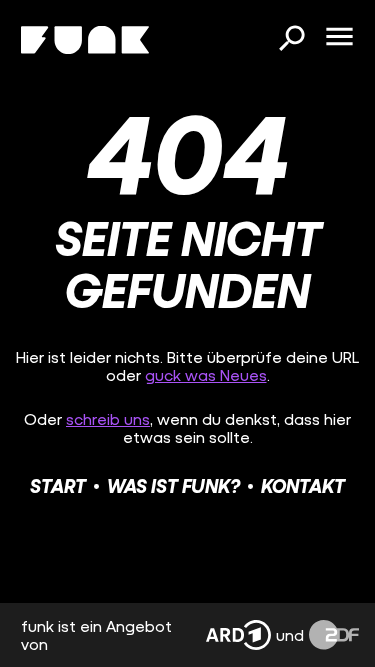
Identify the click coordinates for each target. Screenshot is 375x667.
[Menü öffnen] (339, 38)
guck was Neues (206, 374)
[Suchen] (291, 40)
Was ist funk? (173, 485)
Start (58, 485)
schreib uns (108, 418)
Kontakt (303, 485)
